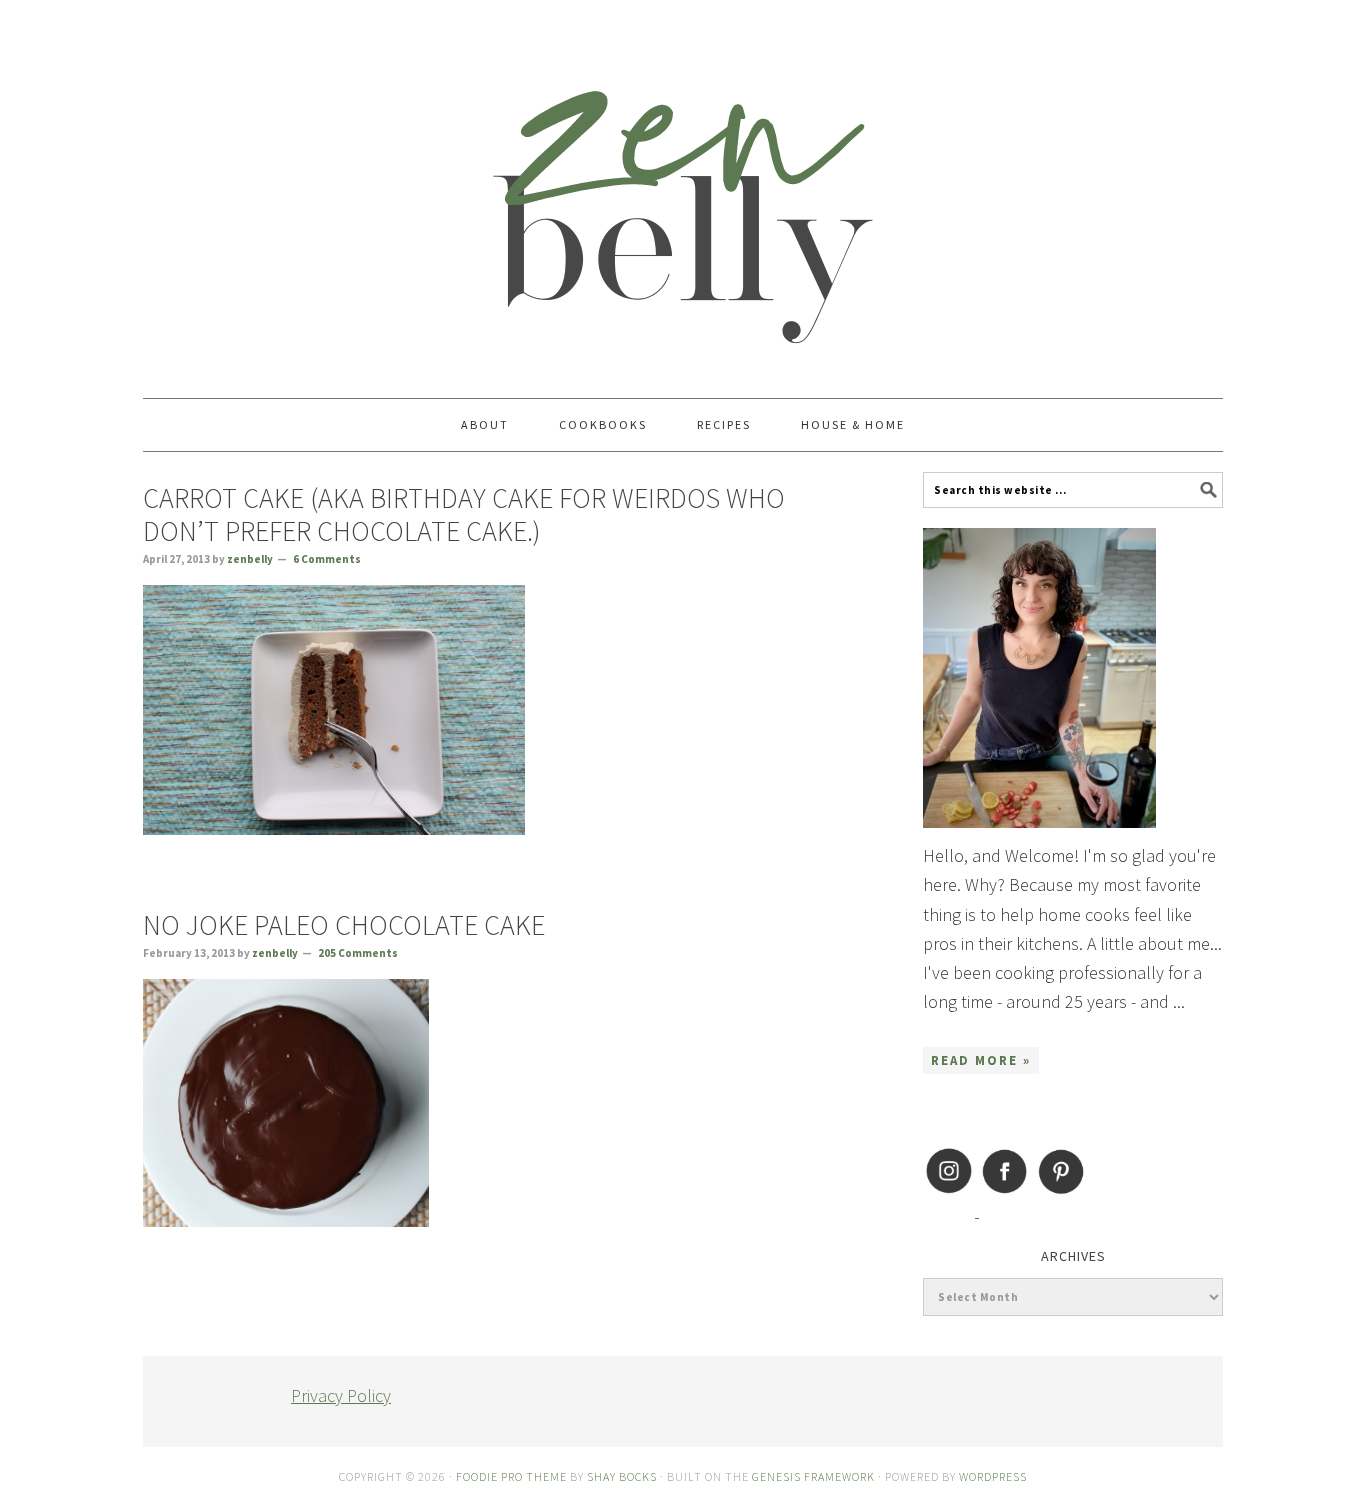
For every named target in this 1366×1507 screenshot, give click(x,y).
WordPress (993, 1476)
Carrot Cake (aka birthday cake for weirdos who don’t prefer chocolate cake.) (464, 515)
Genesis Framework (813, 1476)
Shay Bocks (622, 1476)
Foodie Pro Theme (511, 1476)
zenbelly (683, 190)
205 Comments (358, 953)
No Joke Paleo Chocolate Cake (344, 925)
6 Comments (327, 559)
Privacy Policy (341, 1395)
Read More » (981, 1060)
